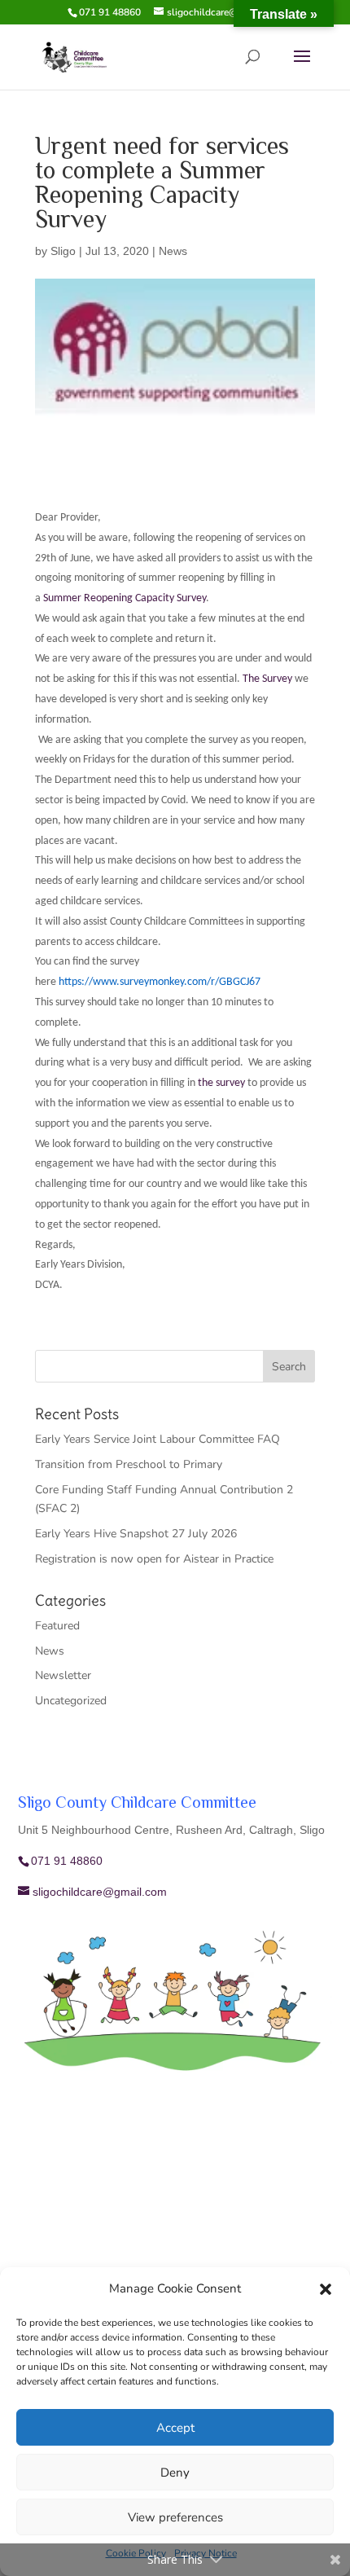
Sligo (63, 251)
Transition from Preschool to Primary (129, 1464)
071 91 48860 (110, 12)
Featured (57, 1626)
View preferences (175, 2517)
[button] (326, 2289)
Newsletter (63, 1675)
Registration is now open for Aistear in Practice (154, 1559)
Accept (175, 2428)
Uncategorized (71, 1701)
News (173, 251)
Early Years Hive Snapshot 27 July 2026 (136, 1534)
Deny (175, 2473)
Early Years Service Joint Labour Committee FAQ (157, 1439)
